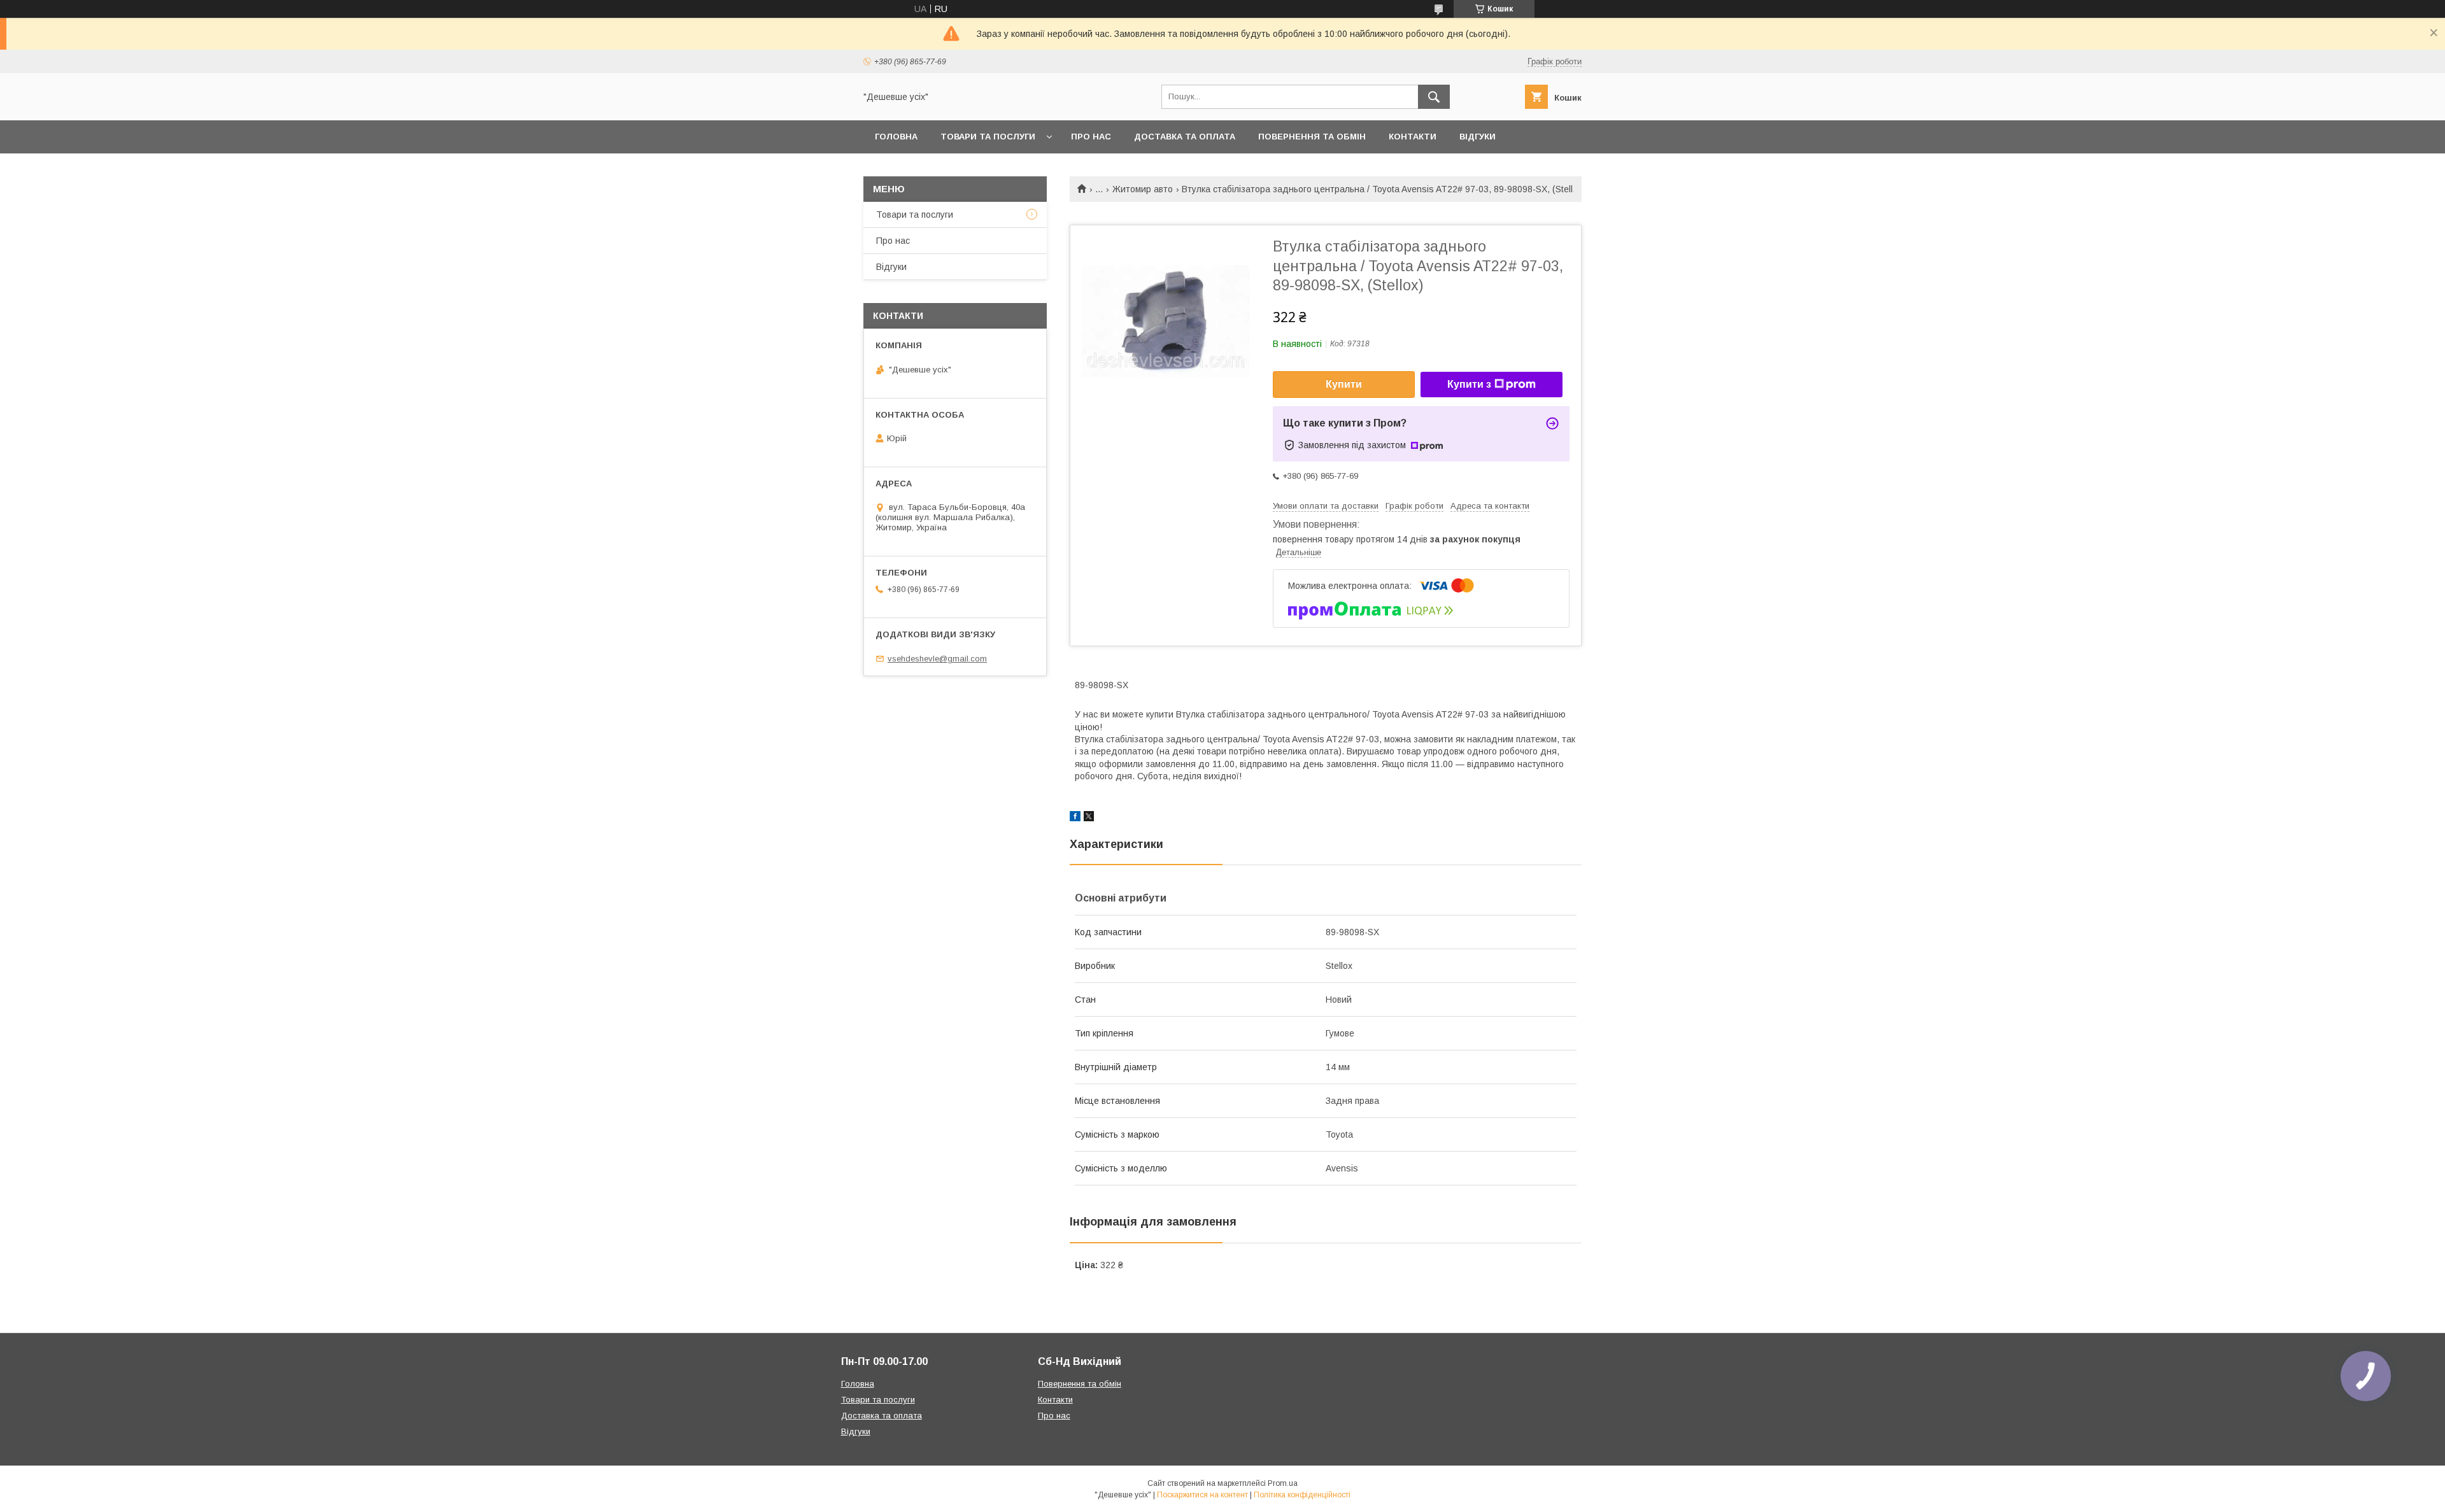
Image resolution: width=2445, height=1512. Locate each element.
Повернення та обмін (1312, 137)
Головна (896, 137)
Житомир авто (1143, 189)
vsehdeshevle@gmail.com (937, 659)
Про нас (1091, 137)
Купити (1344, 384)
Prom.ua (1283, 1483)
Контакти (1413, 137)
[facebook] (1075, 818)
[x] (1089, 818)
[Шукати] (1434, 97)
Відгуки (1478, 137)
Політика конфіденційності (1302, 1495)
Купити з (1469, 384)
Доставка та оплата (1185, 137)
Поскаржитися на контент (1202, 1495)
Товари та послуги (988, 137)
